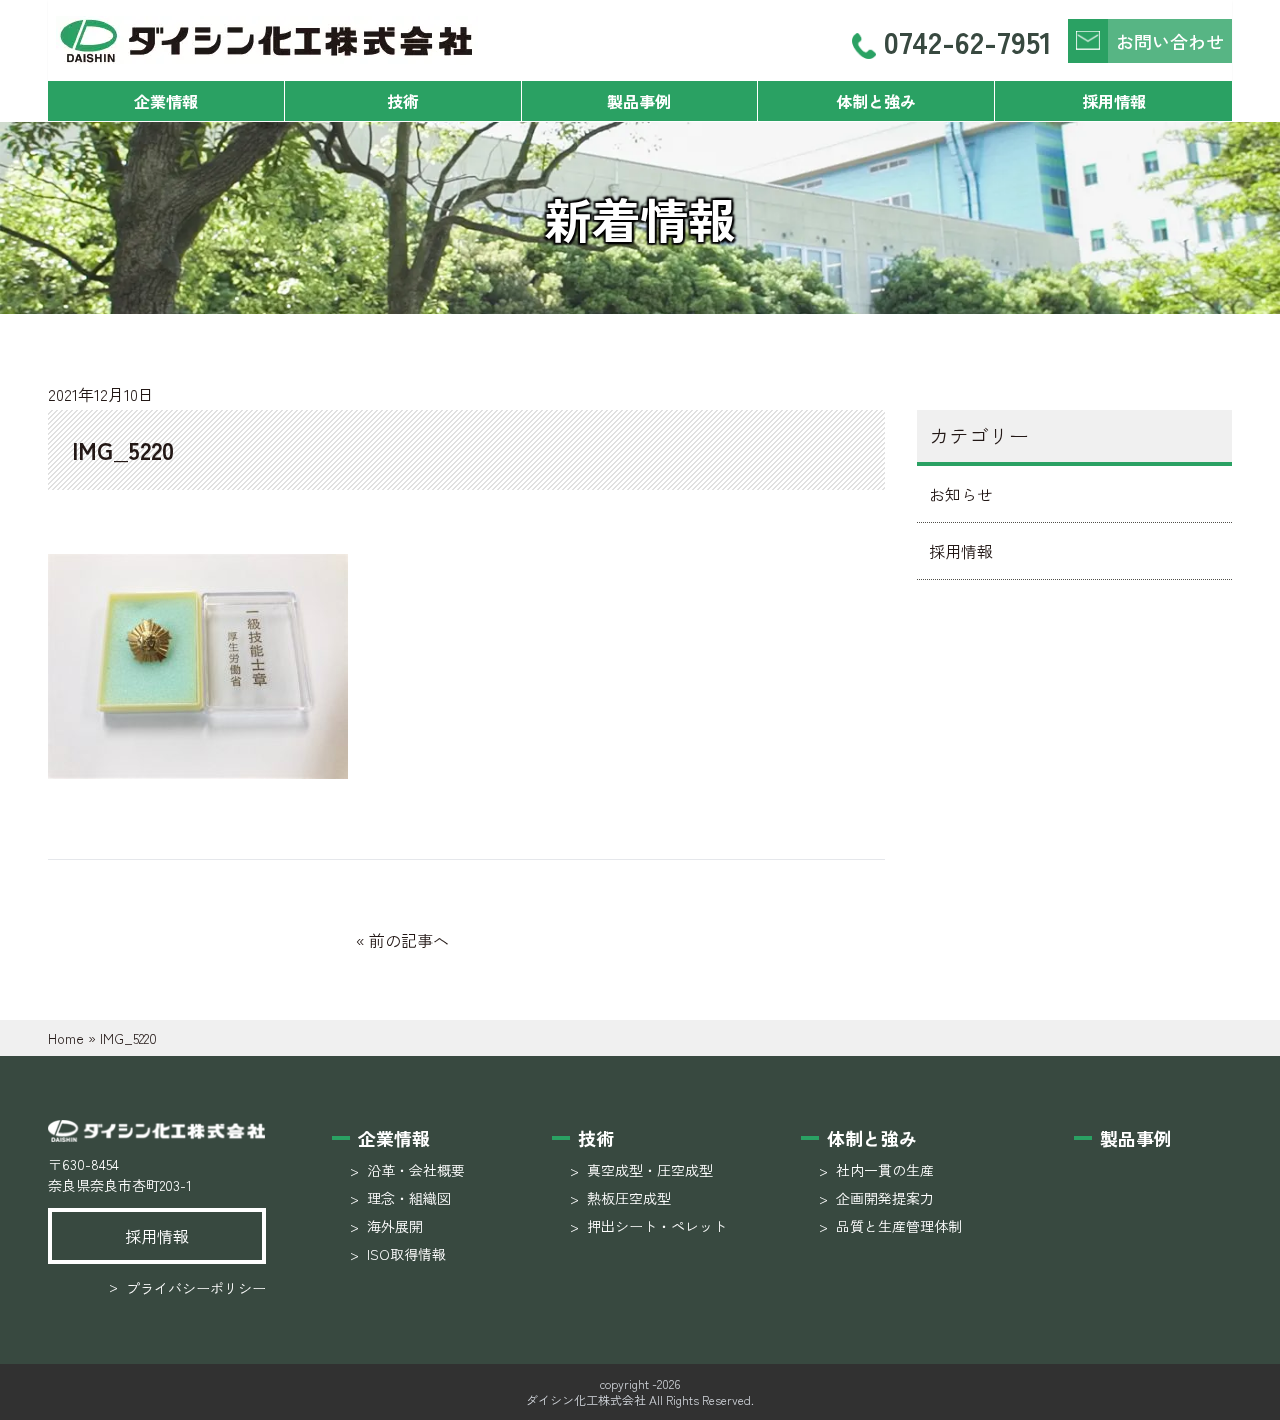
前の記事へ (409, 940)
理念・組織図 (409, 1198)
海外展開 (395, 1226)
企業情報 (166, 101)
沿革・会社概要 (416, 1170)
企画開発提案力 (885, 1198)
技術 (403, 101)
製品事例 (639, 101)
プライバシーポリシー (187, 1287)
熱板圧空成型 (629, 1198)
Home (66, 1038)
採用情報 (1114, 101)
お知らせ (961, 494)
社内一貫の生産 (885, 1170)
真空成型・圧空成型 (650, 1170)
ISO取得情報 (406, 1254)
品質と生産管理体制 (899, 1226)
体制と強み (876, 101)
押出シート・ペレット (657, 1226)
